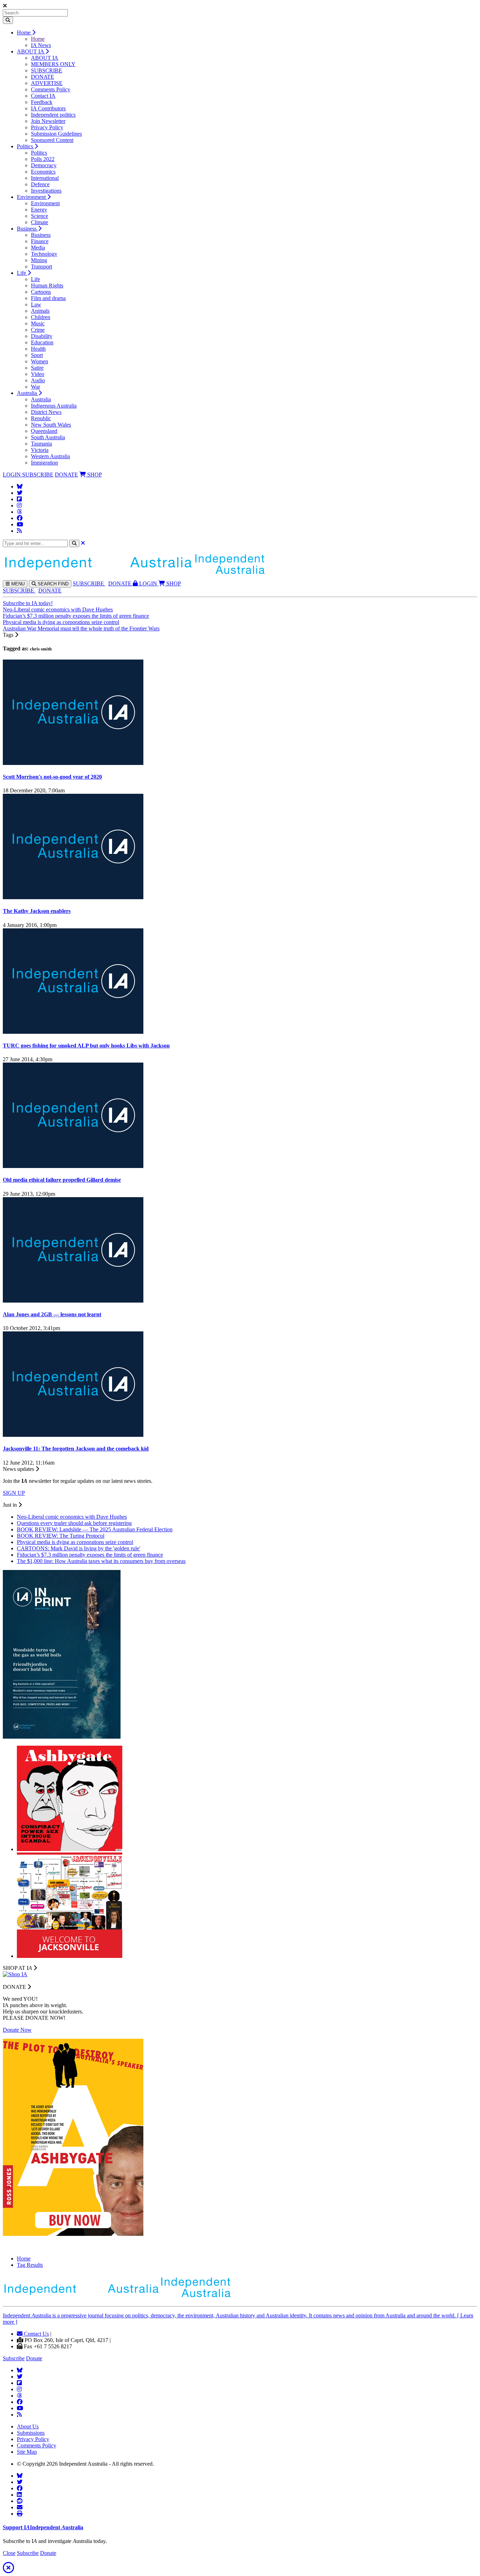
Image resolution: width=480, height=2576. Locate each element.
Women (40, 361)
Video (38, 374)
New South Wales (51, 425)
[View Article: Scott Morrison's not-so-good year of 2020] (73, 763)
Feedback (42, 102)
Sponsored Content (52, 140)
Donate (34, 2358)
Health (38, 349)
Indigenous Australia (54, 406)
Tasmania (41, 444)
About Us (28, 2426)
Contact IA (43, 96)
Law (36, 304)
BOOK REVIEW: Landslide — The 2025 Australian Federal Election (95, 1529)
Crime (38, 330)
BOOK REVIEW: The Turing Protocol (61, 1536)
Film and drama (48, 298)
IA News (41, 45)
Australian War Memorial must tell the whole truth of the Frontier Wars (81, 628)
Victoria (40, 450)
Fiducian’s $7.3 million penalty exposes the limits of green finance (76, 616)
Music (38, 323)
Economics (43, 172)
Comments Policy (51, 89)
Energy (39, 210)
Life (22, 273)
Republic (41, 418)
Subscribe (14, 2358)
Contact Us (36, 2334)
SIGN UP (14, 1493)
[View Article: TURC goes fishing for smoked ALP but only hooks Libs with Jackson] (73, 1032)
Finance (40, 241)
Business (27, 229)
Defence (40, 184)
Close (9, 2553)
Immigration (44, 463)
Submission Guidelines (56, 134)
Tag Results (30, 2265)
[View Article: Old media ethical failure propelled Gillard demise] (73, 1166)
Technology (44, 254)
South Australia (48, 437)
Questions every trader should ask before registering (74, 1523)
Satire (37, 368)
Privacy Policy (47, 127)
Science (40, 216)
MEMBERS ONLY (53, 64)
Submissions (31, 2433)
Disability (42, 336)
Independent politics (53, 115)
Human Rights (47, 285)
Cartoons (41, 292)
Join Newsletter (48, 121)
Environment (32, 197)
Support (43, 2527)
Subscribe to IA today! (28, 603)
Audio (38, 380)
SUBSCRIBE (47, 70)
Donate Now (17, 2030)
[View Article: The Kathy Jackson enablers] (73, 897)
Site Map (27, 2452)
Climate (40, 222)
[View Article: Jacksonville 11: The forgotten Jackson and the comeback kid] (73, 1435)
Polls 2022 (43, 159)
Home (24, 33)
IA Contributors (48, 108)
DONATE (43, 77)
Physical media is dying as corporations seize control (61, 622)
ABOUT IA (31, 51)
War (35, 387)
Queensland (44, 431)
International (45, 178)
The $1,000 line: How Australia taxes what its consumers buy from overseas (101, 1561)
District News (46, 412)
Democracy (44, 165)
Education (42, 342)
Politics (26, 146)
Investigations (46, 191)
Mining (39, 260)
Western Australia (50, 456)
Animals (40, 311)
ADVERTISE (47, 83)
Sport (37, 355)
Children (41, 317)
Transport (41, 267)
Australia (28, 393)
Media (38, 248)
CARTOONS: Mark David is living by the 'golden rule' (79, 1548)
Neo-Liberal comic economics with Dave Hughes (58, 609)
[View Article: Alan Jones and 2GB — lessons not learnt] (73, 1301)
